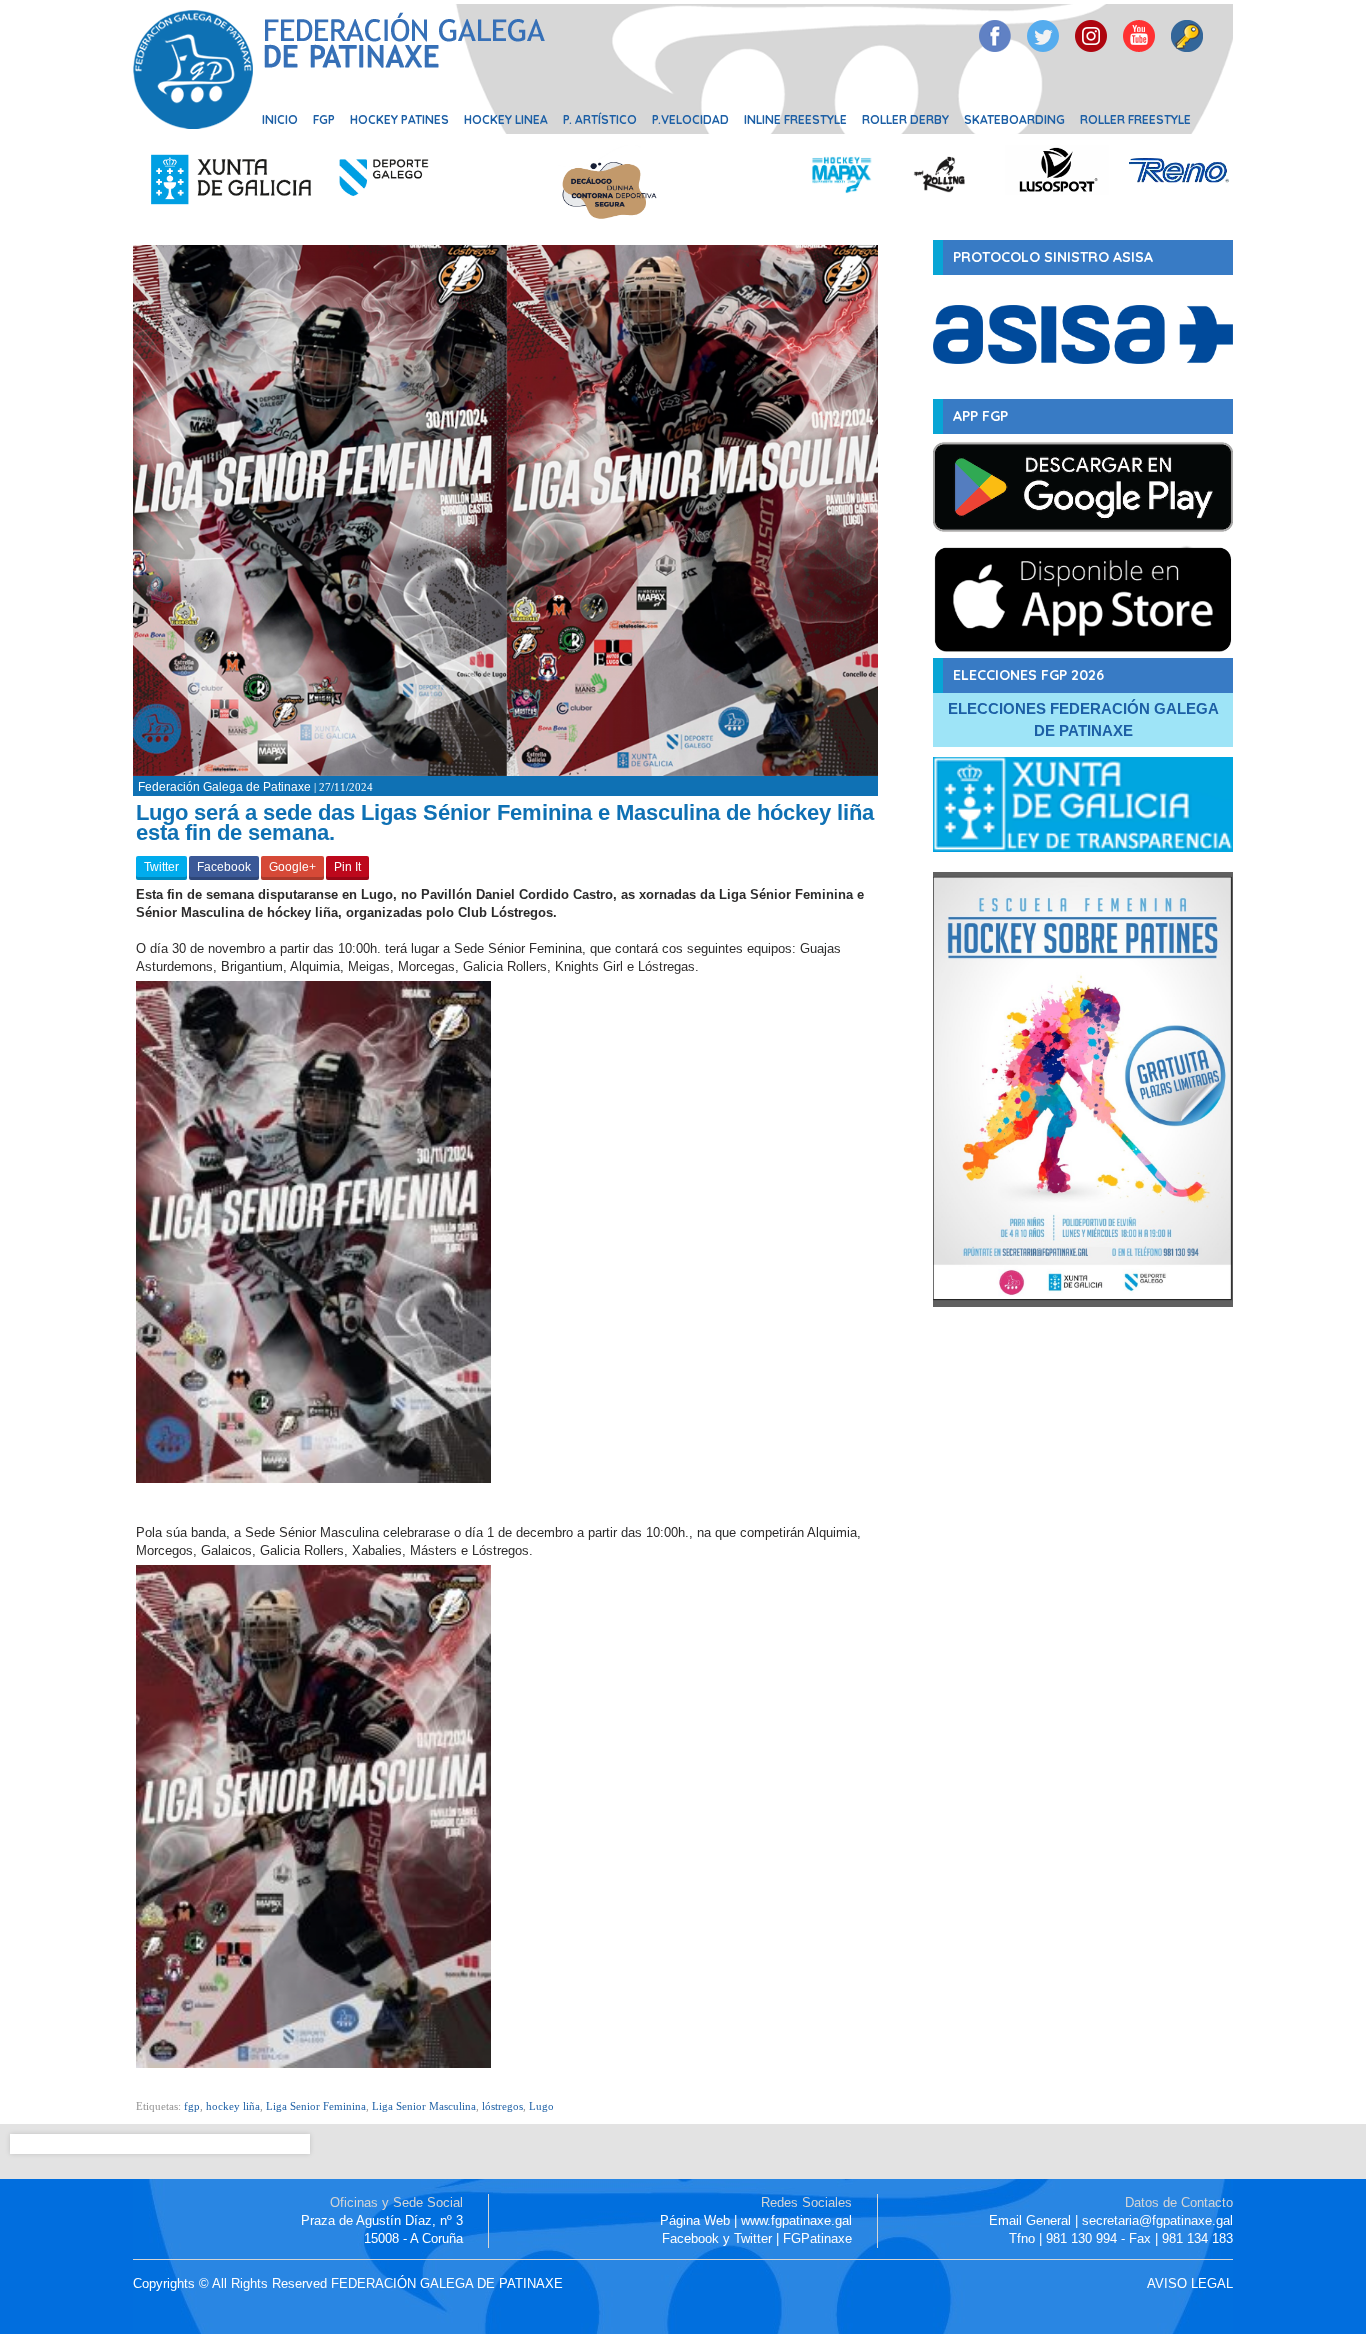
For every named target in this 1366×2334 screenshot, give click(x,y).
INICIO (280, 119)
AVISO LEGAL (1190, 2283)
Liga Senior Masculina (424, 2106)
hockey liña (233, 2106)
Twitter (161, 867)
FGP (324, 119)
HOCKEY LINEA (506, 119)
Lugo (541, 2106)
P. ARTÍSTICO (600, 119)
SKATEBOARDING (1014, 119)
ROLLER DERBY (905, 119)
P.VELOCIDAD (690, 119)
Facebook (224, 867)
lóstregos (502, 2106)
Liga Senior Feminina (316, 2106)
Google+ (292, 867)
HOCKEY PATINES (399, 119)
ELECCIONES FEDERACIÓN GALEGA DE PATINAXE (1083, 719)
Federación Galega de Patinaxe (224, 787)
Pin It (347, 867)
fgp (192, 2106)
